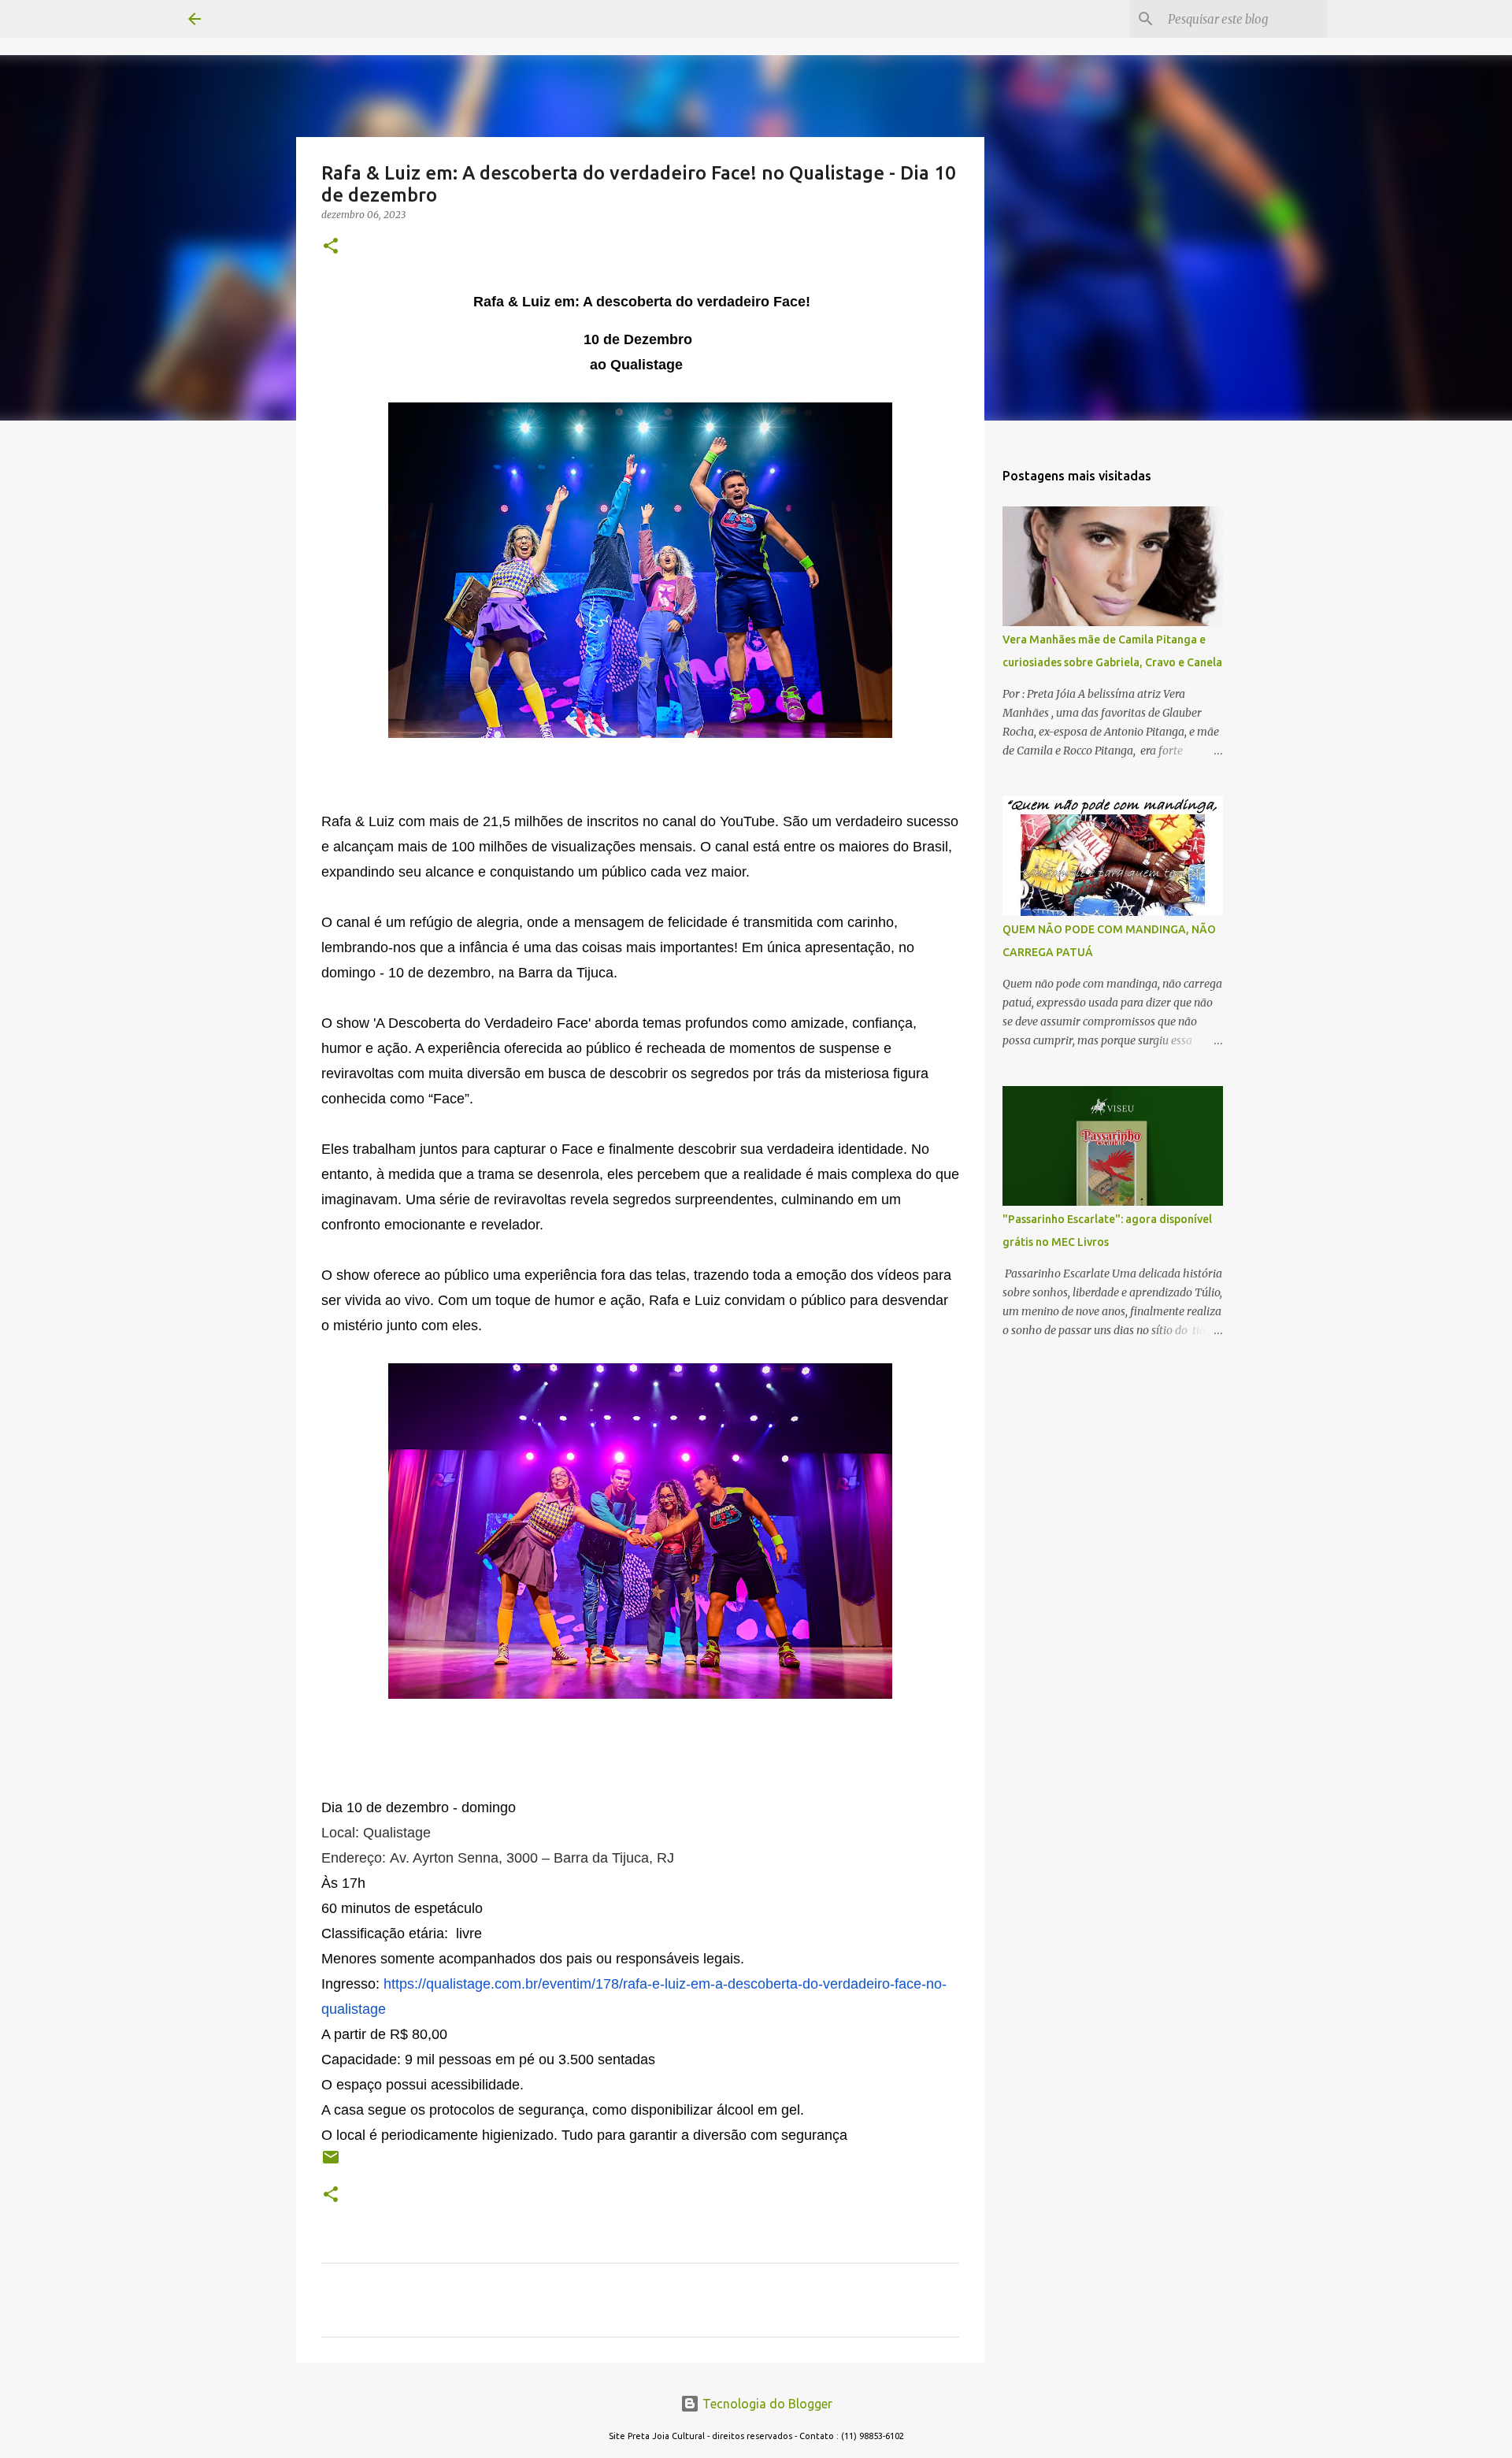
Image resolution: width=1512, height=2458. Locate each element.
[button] (331, 247)
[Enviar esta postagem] (331, 2163)
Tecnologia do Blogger (766, 2404)
